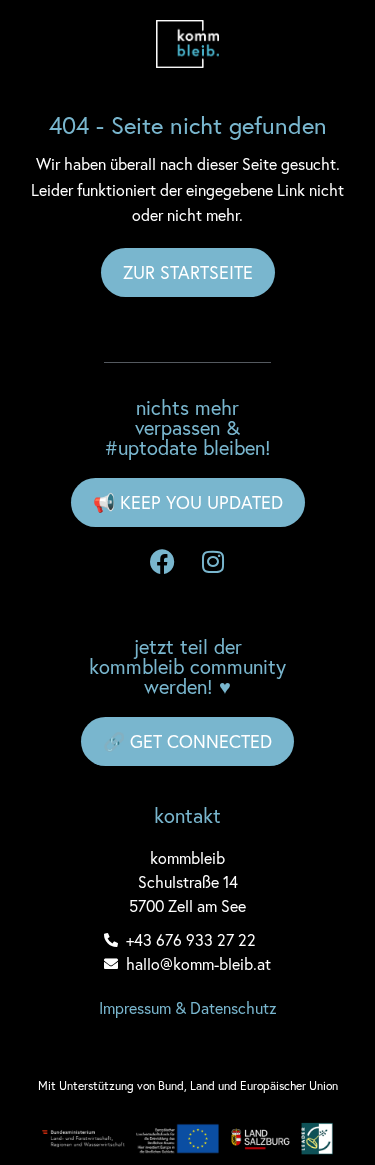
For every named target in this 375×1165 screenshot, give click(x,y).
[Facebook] (163, 562)
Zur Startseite (188, 272)
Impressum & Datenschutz (188, 1007)
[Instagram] (213, 562)
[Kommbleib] (188, 44)
